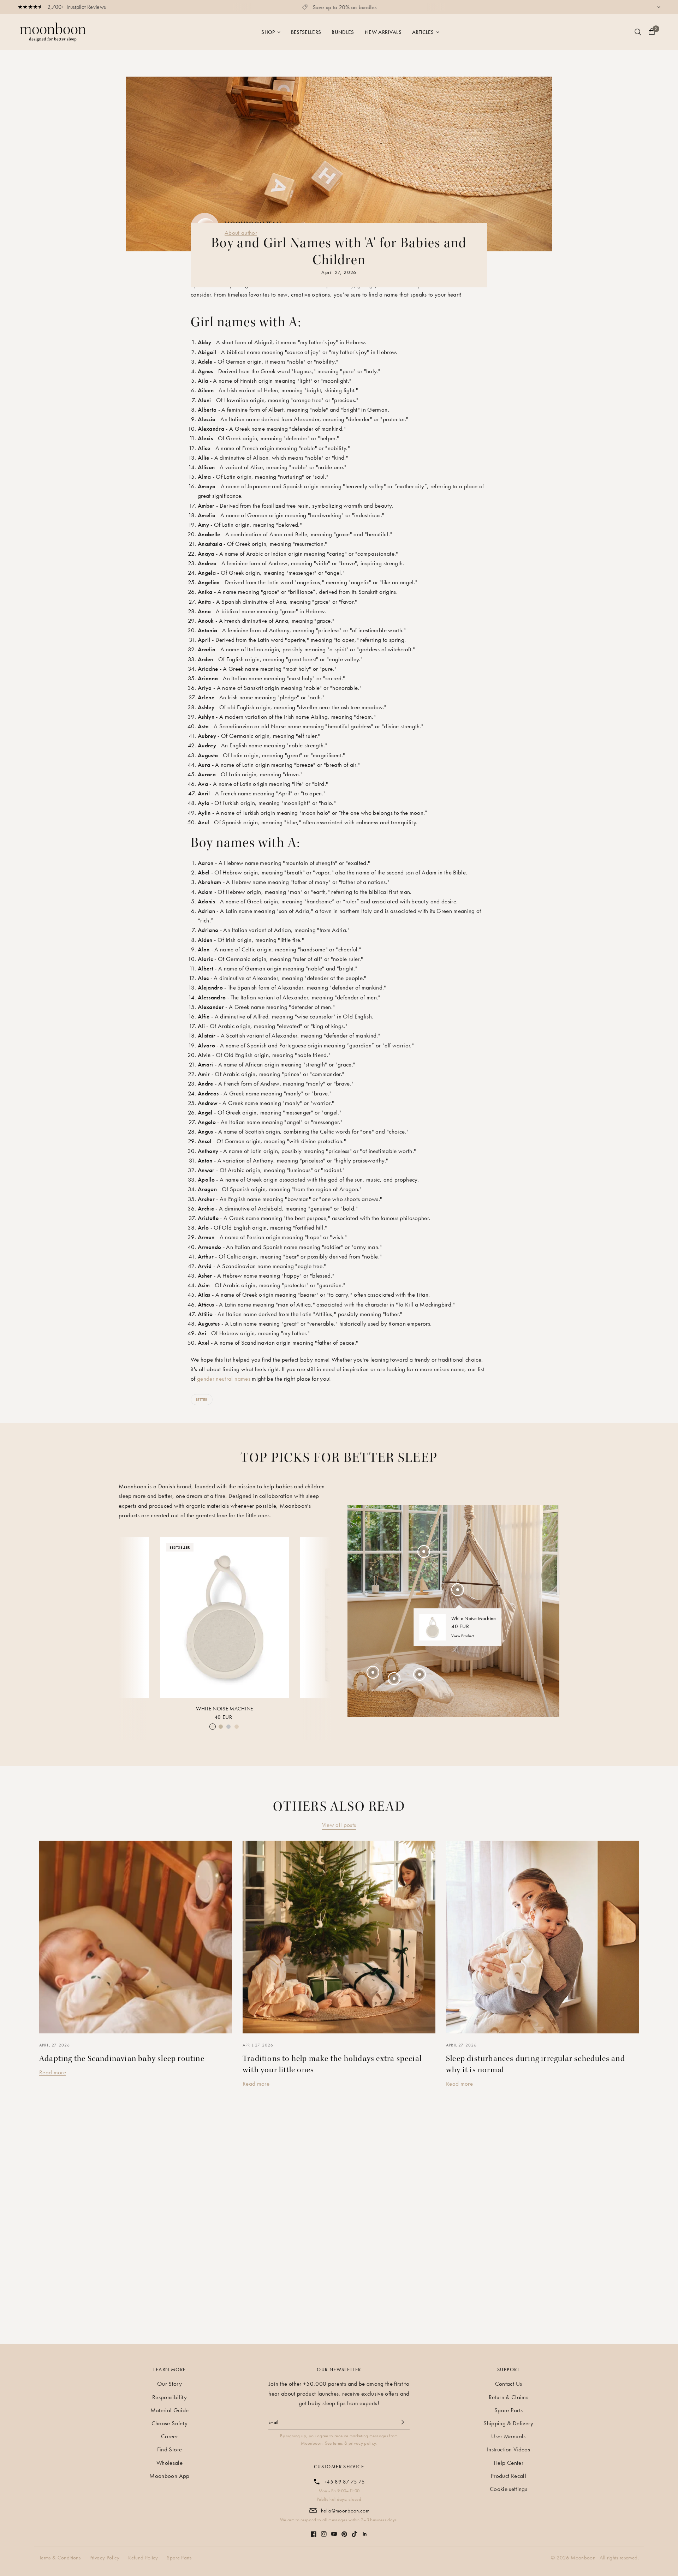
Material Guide (170, 2410)
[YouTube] (334, 2530)
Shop (268, 32)
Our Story (169, 2384)
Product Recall (509, 2476)
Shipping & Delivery (508, 2423)
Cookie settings (509, 2489)
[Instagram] (324, 2530)
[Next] (319, 1616)
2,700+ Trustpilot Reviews (77, 7)
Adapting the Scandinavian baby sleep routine (122, 2058)
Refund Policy (143, 2558)
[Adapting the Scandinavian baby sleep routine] (136, 1937)
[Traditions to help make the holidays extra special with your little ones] (339, 1937)
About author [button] (241, 233)
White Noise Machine (224, 1709)
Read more (53, 2072)
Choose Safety (169, 2423)
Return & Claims (509, 2397)
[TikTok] (355, 2530)
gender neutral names (224, 1379)
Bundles (343, 32)
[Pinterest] (344, 2531)
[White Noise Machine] (225, 1617)
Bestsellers (306, 32)
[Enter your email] (403, 2422)
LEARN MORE (170, 2369)
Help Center (509, 2463)
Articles (423, 32)
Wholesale (169, 2463)
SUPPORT (509, 2369)
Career (169, 2436)
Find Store (169, 2449)
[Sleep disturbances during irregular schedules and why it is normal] (542, 1937)
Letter (202, 1399)
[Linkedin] (365, 2530)
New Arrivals (383, 32)
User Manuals (508, 2436)
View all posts (339, 1825)
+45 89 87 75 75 (344, 2482)
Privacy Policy (105, 2558)
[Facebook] (314, 2530)
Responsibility (169, 2397)
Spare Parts (509, 2410)
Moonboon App (169, 2476)
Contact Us (509, 2384)
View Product (463, 1636)
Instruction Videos (509, 2449)
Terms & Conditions (60, 2558)
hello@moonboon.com (345, 2511)
